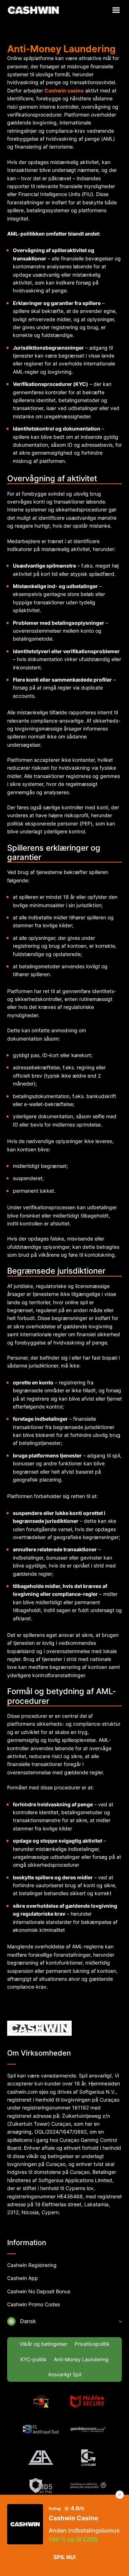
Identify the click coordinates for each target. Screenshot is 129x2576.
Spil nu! (65, 2557)
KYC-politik (34, 2359)
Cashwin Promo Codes (34, 2304)
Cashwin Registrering (32, 2265)
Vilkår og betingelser (43, 2344)
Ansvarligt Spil (65, 2374)
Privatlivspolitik (92, 2344)
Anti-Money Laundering (81, 2359)
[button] (64, 2321)
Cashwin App (23, 2278)
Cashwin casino (64, 90)
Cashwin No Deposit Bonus (39, 2291)
